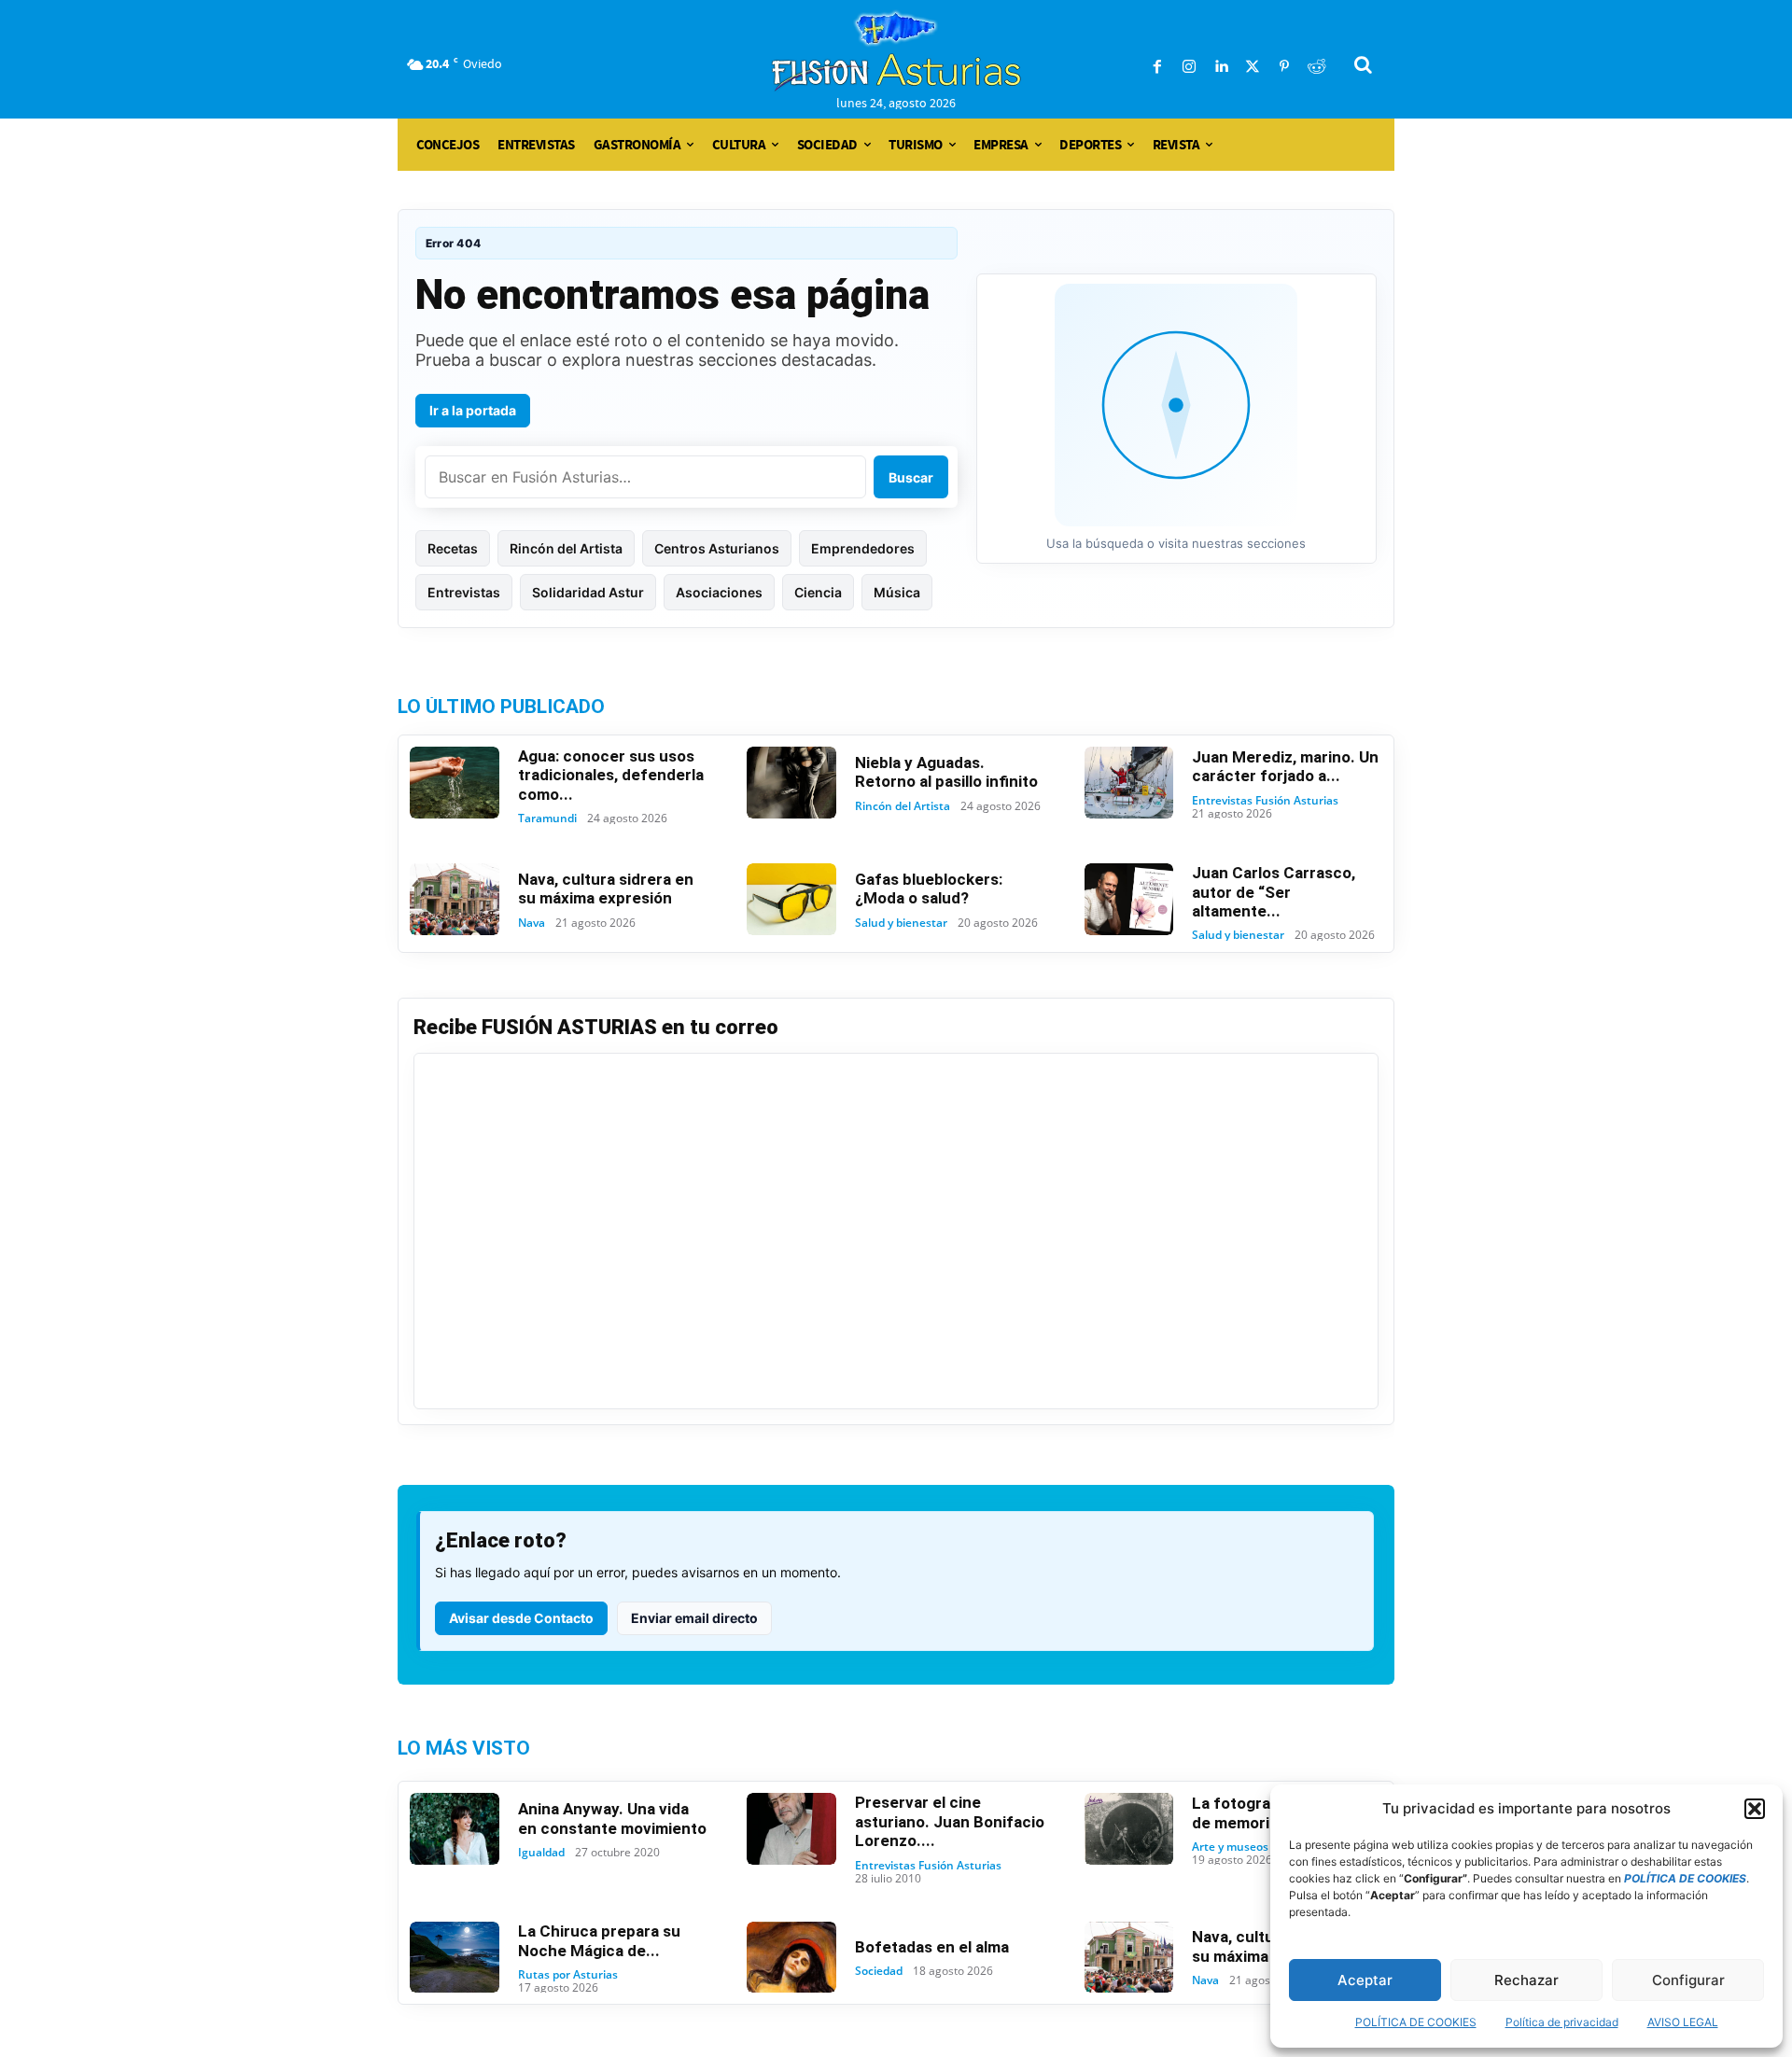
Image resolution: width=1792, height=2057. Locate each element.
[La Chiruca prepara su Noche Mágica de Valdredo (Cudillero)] (455, 1958)
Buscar (911, 477)
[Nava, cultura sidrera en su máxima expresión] (455, 899)
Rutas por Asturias (568, 1975)
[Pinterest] (1284, 67)
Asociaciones (719, 592)
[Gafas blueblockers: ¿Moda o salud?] (791, 899)
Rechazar (1526, 1980)
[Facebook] (1157, 67)
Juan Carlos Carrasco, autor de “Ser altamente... (1274, 892)
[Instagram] (1189, 67)
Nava (532, 923)
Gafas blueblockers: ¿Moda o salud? (929, 889)
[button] (1755, 1809)
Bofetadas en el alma (932, 1947)
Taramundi (547, 819)
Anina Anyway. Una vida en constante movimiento (612, 1818)
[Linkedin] (1221, 67)
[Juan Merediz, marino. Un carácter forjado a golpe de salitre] (1129, 783)
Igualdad (541, 1853)
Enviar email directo (694, 1618)
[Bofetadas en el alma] (791, 1958)
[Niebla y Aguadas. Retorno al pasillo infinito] (791, 783)
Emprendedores (863, 548)
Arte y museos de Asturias (1262, 1847)
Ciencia (818, 592)
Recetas (453, 548)
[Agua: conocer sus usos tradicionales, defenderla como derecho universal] (455, 783)
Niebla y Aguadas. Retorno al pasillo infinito (946, 772)
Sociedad (879, 1971)
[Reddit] (1316, 67)
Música (897, 592)
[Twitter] (1253, 67)
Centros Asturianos (717, 548)
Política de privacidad (1562, 2022)
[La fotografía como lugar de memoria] (1129, 1829)
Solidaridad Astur (588, 592)
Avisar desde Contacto (521, 1618)
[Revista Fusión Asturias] (896, 51)
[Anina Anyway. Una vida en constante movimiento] (455, 1829)
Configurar (1688, 1980)
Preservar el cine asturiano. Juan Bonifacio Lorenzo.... (950, 1821)
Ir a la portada (473, 410)
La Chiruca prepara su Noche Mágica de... (599, 1940)
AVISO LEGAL (1683, 2022)
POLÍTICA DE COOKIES (1416, 2022)
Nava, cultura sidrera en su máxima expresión (606, 889)
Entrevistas (464, 592)
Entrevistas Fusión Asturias (1265, 801)
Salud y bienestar (901, 923)
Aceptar (1365, 1980)
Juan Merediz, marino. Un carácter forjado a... (1285, 766)
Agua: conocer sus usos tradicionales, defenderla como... (611, 775)
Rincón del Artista (566, 548)
